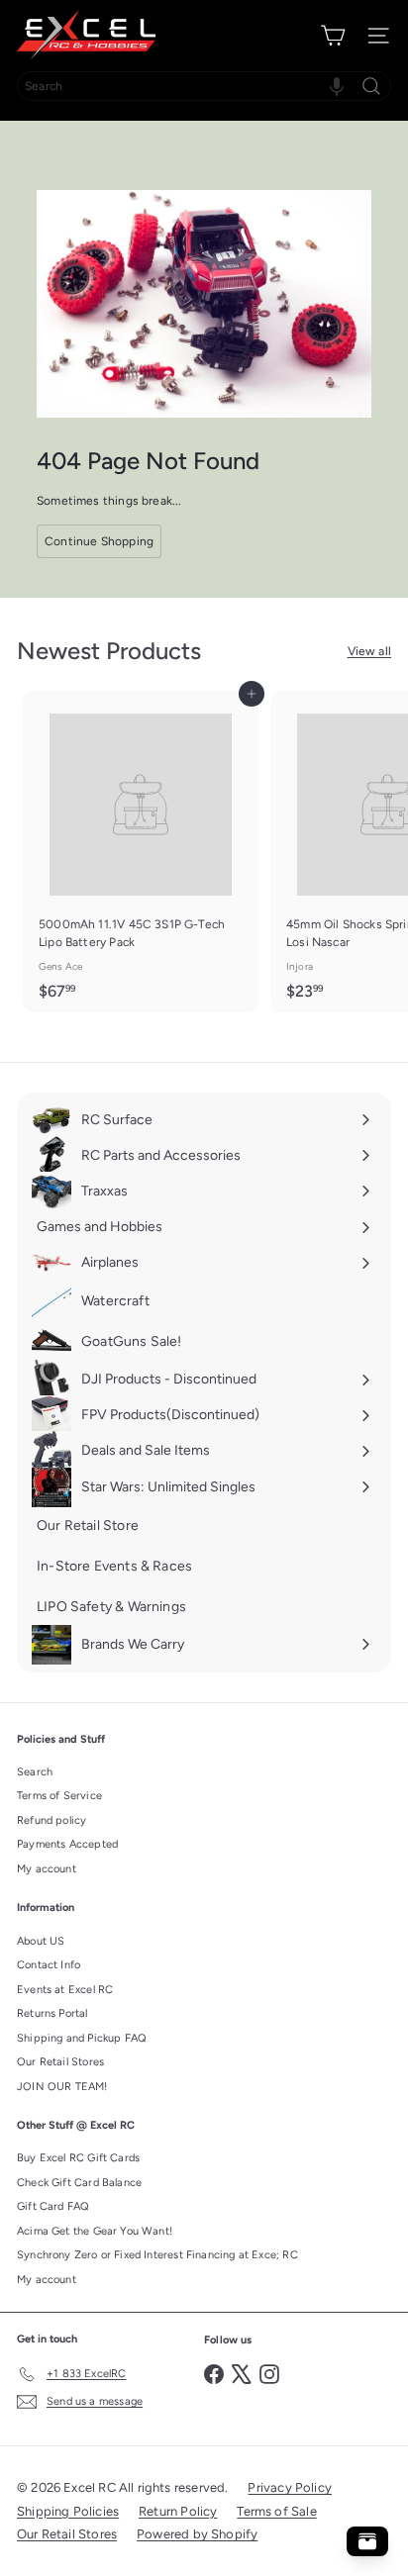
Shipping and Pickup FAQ (82, 2038)
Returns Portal (52, 2013)
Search (35, 1772)
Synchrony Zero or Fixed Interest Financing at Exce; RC (157, 2255)
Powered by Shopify (197, 2534)
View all (369, 651)
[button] (337, 86)
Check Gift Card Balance (79, 2183)
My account (47, 1869)
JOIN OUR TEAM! (62, 2087)
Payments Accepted (67, 1844)
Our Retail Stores (60, 2062)
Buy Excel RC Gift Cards (78, 2158)
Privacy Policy (290, 2487)
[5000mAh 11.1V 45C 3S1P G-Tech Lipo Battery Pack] (141, 852)
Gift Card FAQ (53, 2206)
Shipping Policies (68, 2511)
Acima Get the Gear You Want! (95, 2231)
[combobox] (204, 86)
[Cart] (333, 36)
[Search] (371, 86)
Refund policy (51, 1820)
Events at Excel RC (65, 1990)
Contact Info (49, 1965)
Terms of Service (59, 1796)
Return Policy (178, 2511)
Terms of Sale (276, 2511)
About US (41, 1941)
